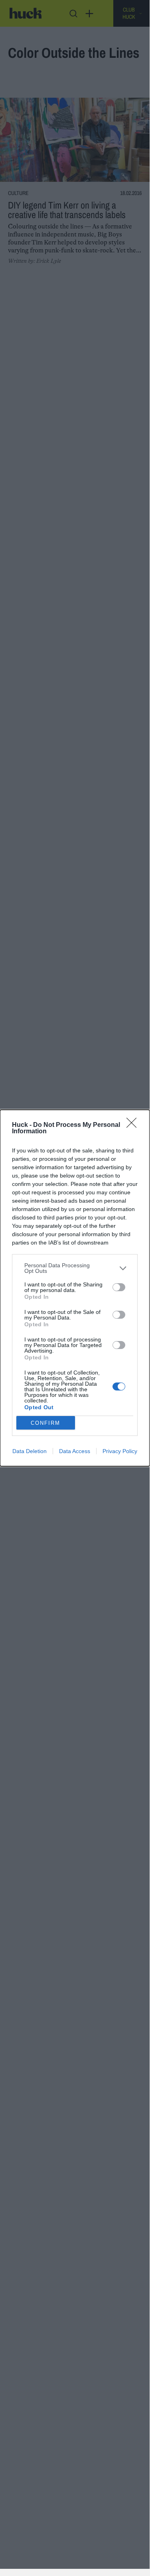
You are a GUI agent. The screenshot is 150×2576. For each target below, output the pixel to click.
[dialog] (75, 1288)
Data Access (75, 1451)
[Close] (134, 1125)
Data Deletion (30, 1451)
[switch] (119, 1287)
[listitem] (75, 1268)
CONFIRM (45, 1423)
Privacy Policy (120, 1451)
